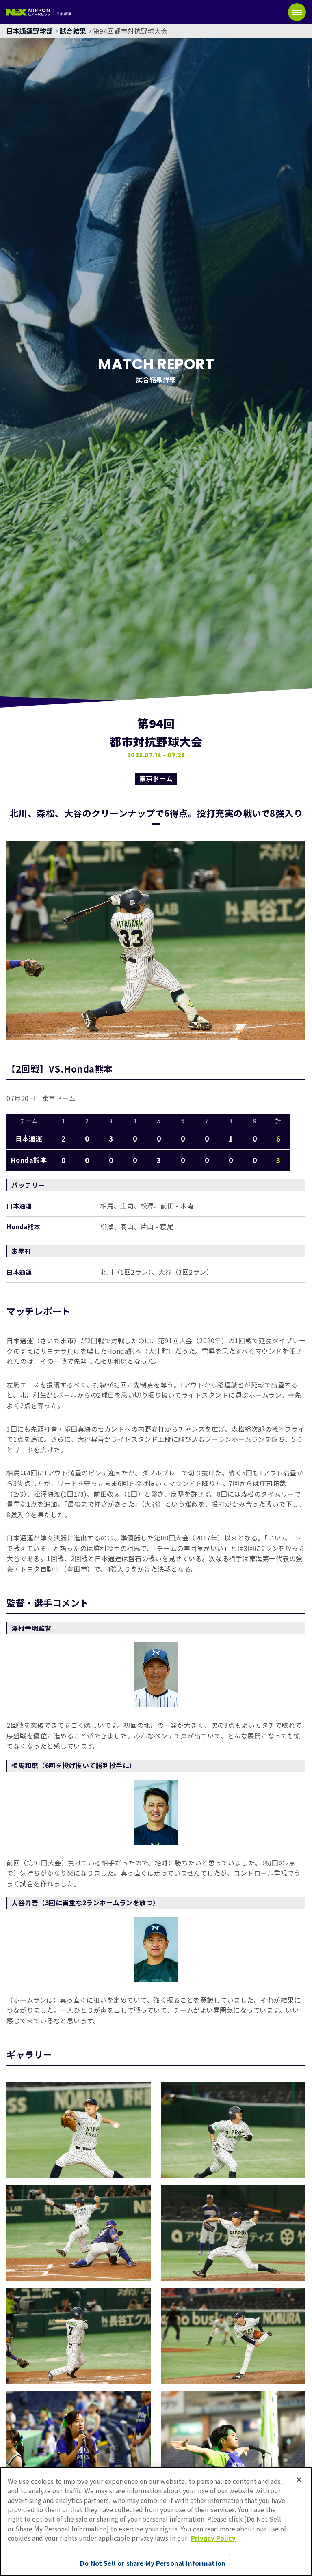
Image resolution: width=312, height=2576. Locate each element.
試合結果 (73, 31)
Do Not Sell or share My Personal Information (153, 2563)
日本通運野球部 (30, 31)
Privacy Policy (213, 2538)
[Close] (299, 2480)
